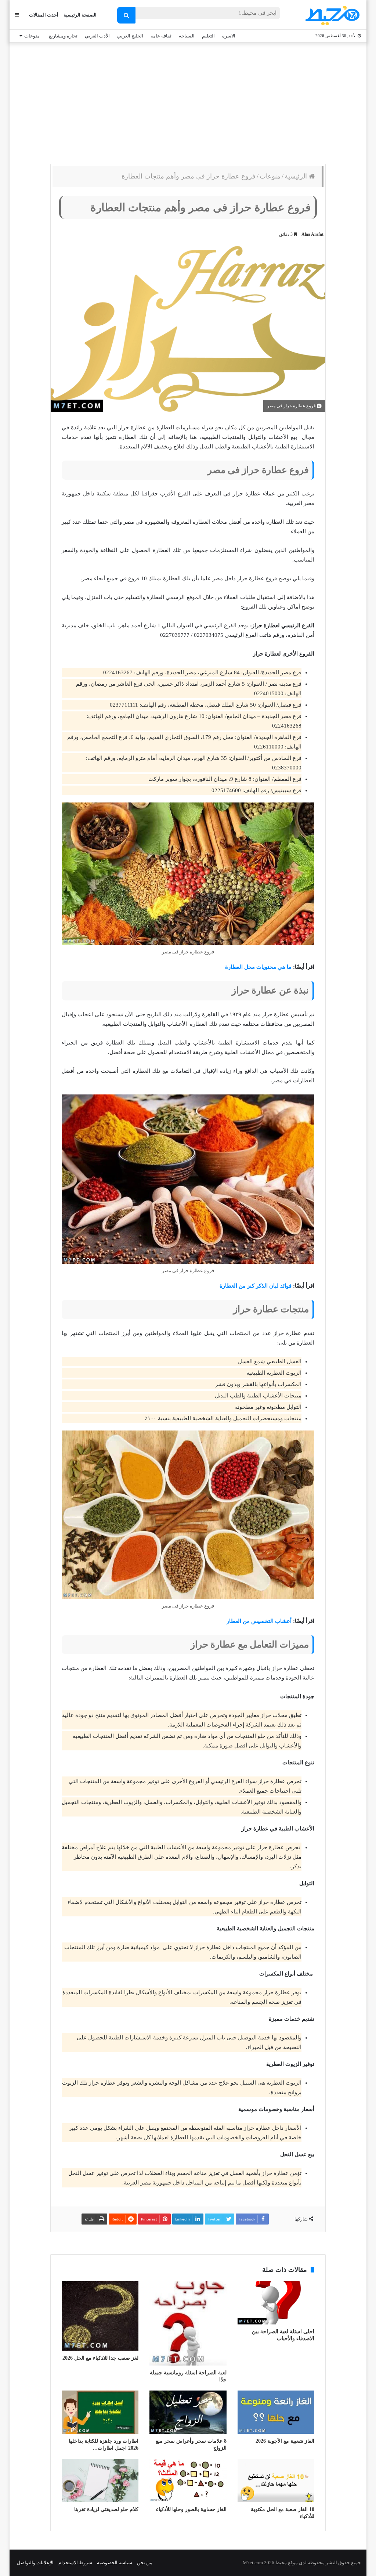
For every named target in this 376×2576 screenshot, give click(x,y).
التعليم (208, 36)
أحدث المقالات (44, 15)
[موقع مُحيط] (331, 15)
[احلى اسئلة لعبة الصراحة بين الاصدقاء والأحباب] (276, 2303)
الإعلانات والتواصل (35, 2563)
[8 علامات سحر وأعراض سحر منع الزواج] (188, 2412)
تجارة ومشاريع (63, 36)
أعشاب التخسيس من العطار (259, 1621)
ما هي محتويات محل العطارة (258, 967)
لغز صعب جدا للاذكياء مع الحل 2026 (100, 2358)
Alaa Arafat (312, 234)
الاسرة (229, 36)
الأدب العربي (97, 36)
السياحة (187, 36)
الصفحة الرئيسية (80, 15)
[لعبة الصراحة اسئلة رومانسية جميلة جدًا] (188, 2323)
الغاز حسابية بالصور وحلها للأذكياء (191, 2509)
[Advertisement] (188, 101)
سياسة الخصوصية (115, 2563)
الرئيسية (297, 176)
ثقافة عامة (161, 36)
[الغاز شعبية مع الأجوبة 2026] (276, 2412)
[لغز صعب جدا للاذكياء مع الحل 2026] (100, 2316)
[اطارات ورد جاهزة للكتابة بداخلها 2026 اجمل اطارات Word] (100, 2412)
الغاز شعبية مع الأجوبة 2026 (285, 2441)
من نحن (145, 2563)
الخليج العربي (130, 36)
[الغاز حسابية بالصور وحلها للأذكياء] (188, 2481)
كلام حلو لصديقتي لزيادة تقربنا (106, 2509)
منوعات (32, 36)
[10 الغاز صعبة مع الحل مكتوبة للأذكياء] (276, 2481)
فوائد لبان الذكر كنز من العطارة (256, 1286)
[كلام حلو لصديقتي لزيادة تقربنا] (100, 2481)
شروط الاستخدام (75, 2563)
